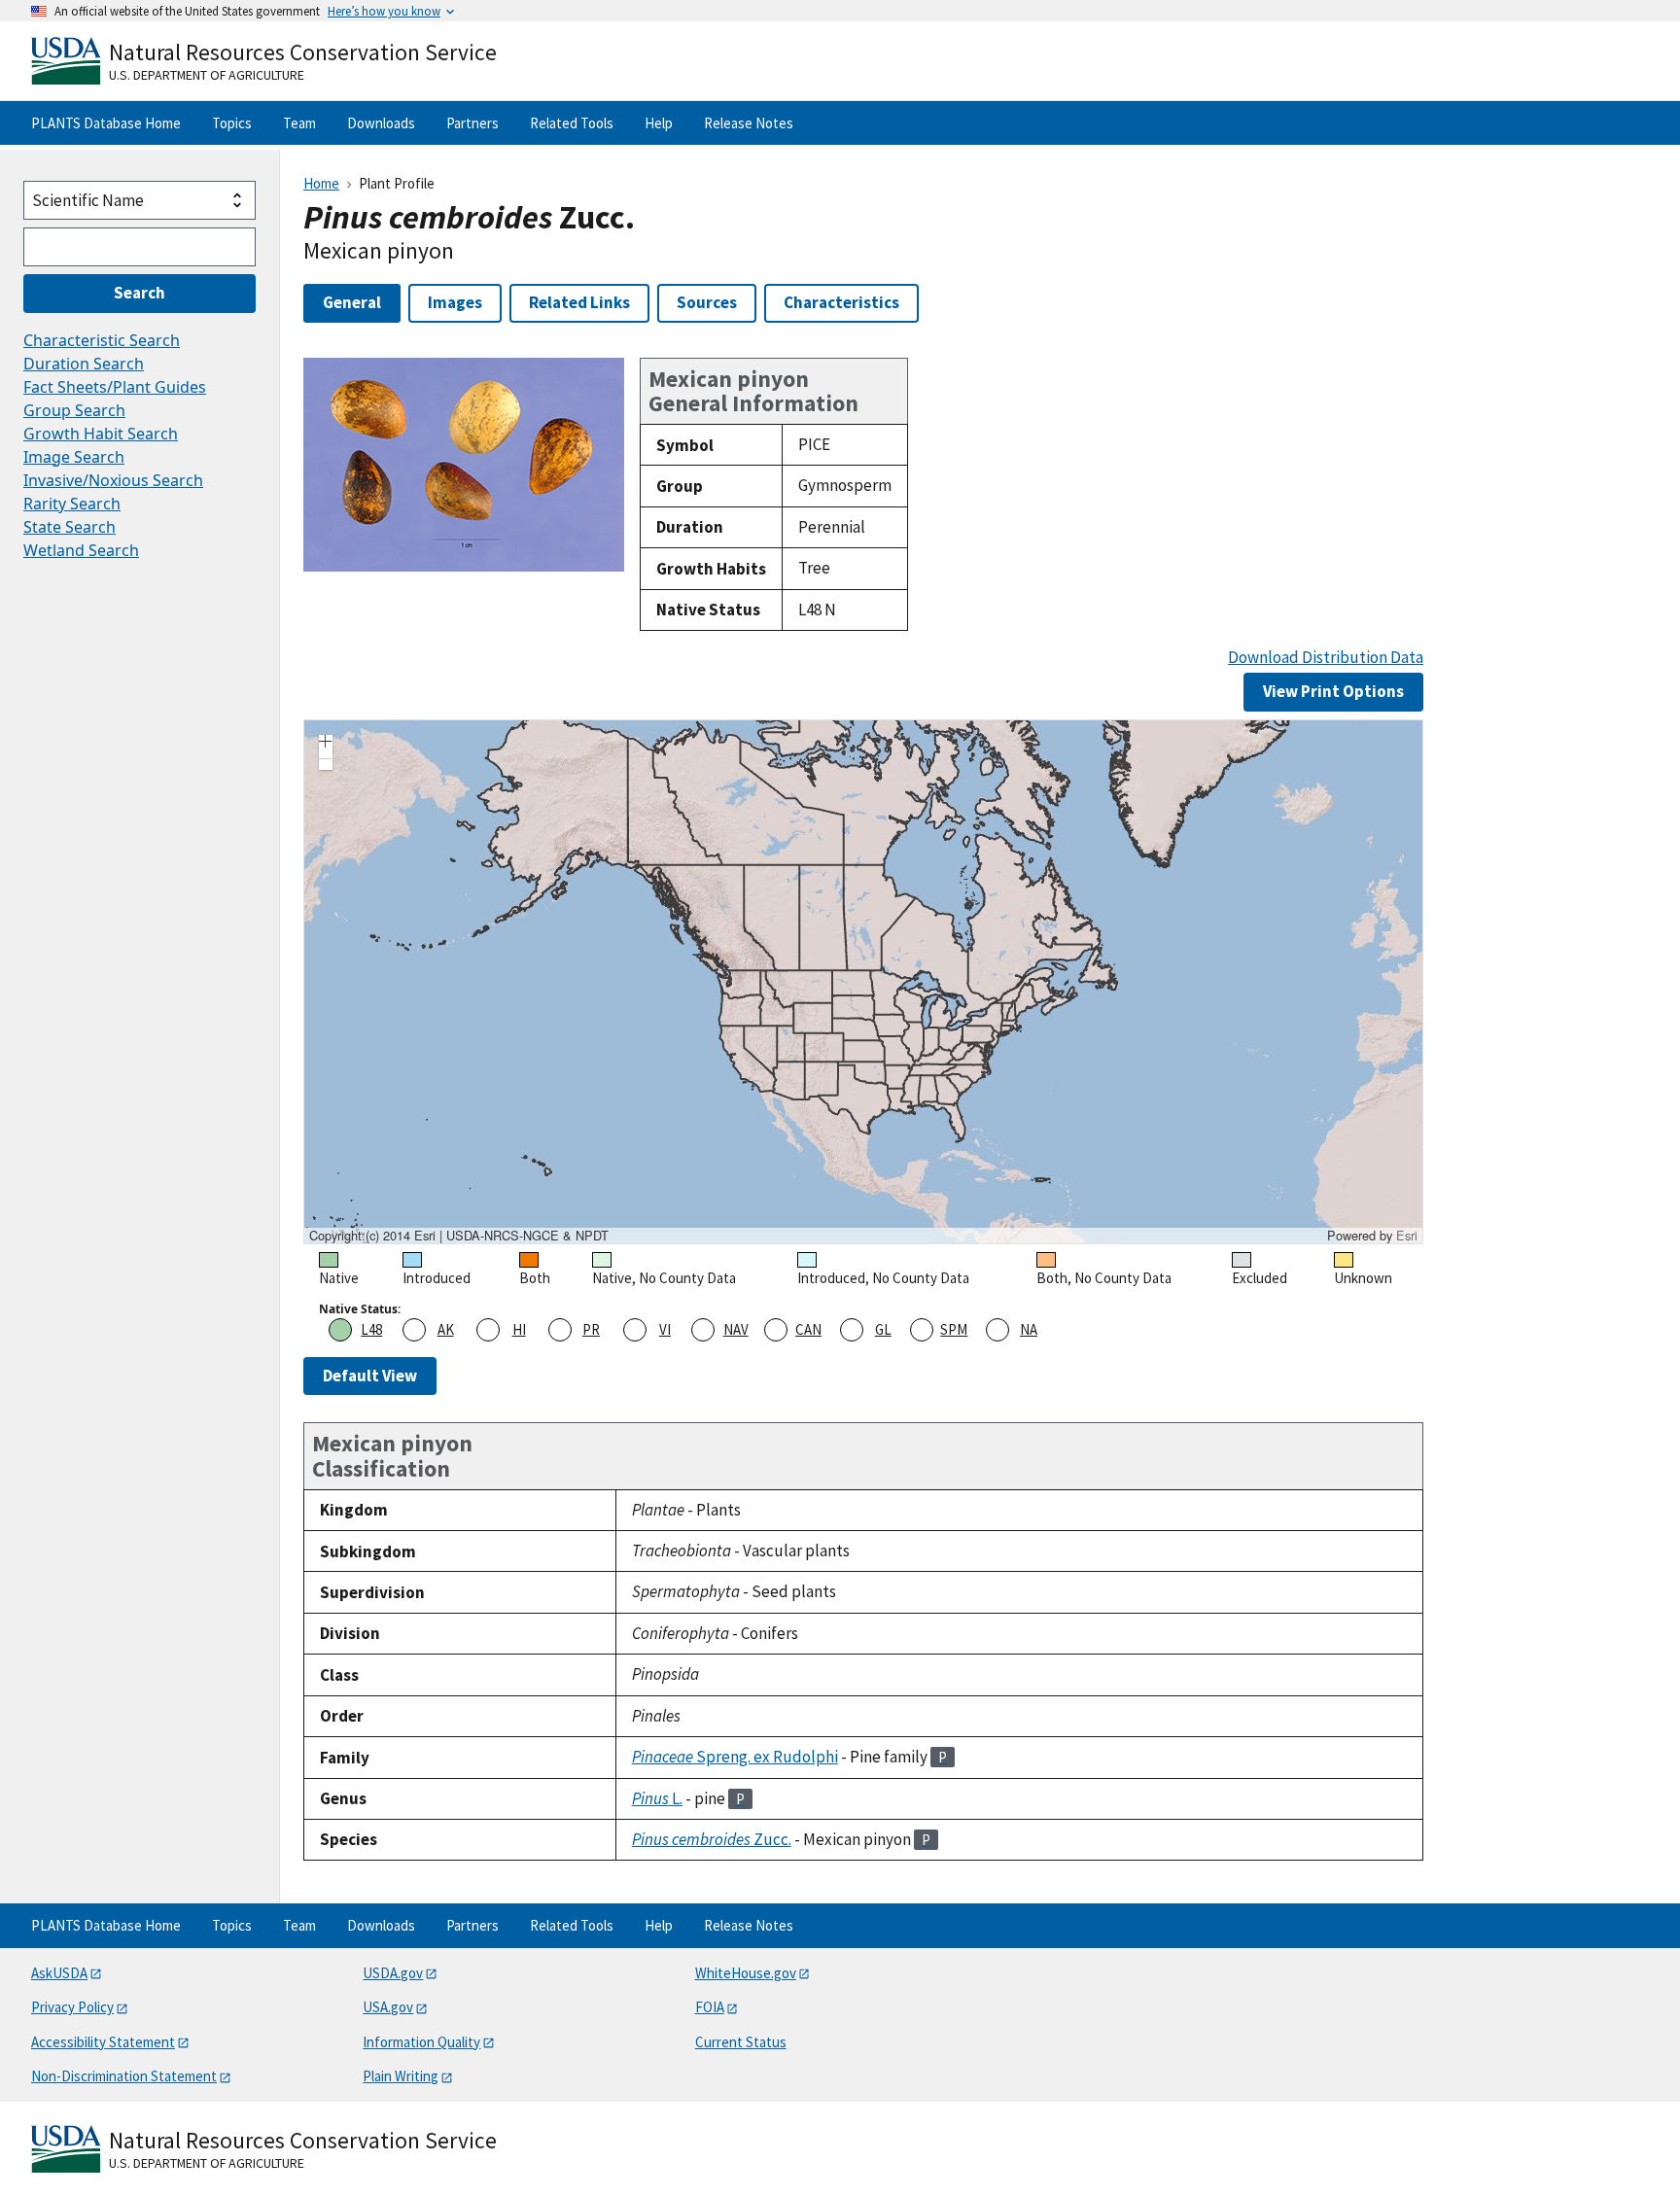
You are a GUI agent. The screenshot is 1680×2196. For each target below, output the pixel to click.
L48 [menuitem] (371, 1329)
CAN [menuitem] (808, 1329)
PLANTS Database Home (106, 123)
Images (455, 302)
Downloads (381, 123)
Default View (370, 1376)
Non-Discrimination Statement (124, 2076)
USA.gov (388, 2007)
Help (659, 123)
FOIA (710, 2007)
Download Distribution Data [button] (1326, 658)
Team (299, 123)
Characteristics (841, 302)
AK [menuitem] (446, 1329)
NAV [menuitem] (736, 1329)
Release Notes (749, 123)
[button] (326, 744)
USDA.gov (393, 1973)
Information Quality (421, 2042)
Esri (1407, 1235)
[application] (863, 982)
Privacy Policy (72, 2007)
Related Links (579, 302)
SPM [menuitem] (954, 1329)
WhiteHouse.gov (746, 1973)
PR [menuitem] (591, 1329)
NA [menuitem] (1029, 1329)
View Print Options (1333, 691)
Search (140, 293)
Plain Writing (401, 2076)
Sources (707, 302)
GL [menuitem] (883, 1329)
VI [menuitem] (665, 1329)
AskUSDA (59, 1973)
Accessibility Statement (103, 2042)
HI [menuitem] (519, 1329)
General (352, 302)
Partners (472, 123)
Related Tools (572, 123)
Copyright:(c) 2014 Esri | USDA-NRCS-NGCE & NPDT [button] (459, 1236)
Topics (232, 123)
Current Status (741, 2042)
